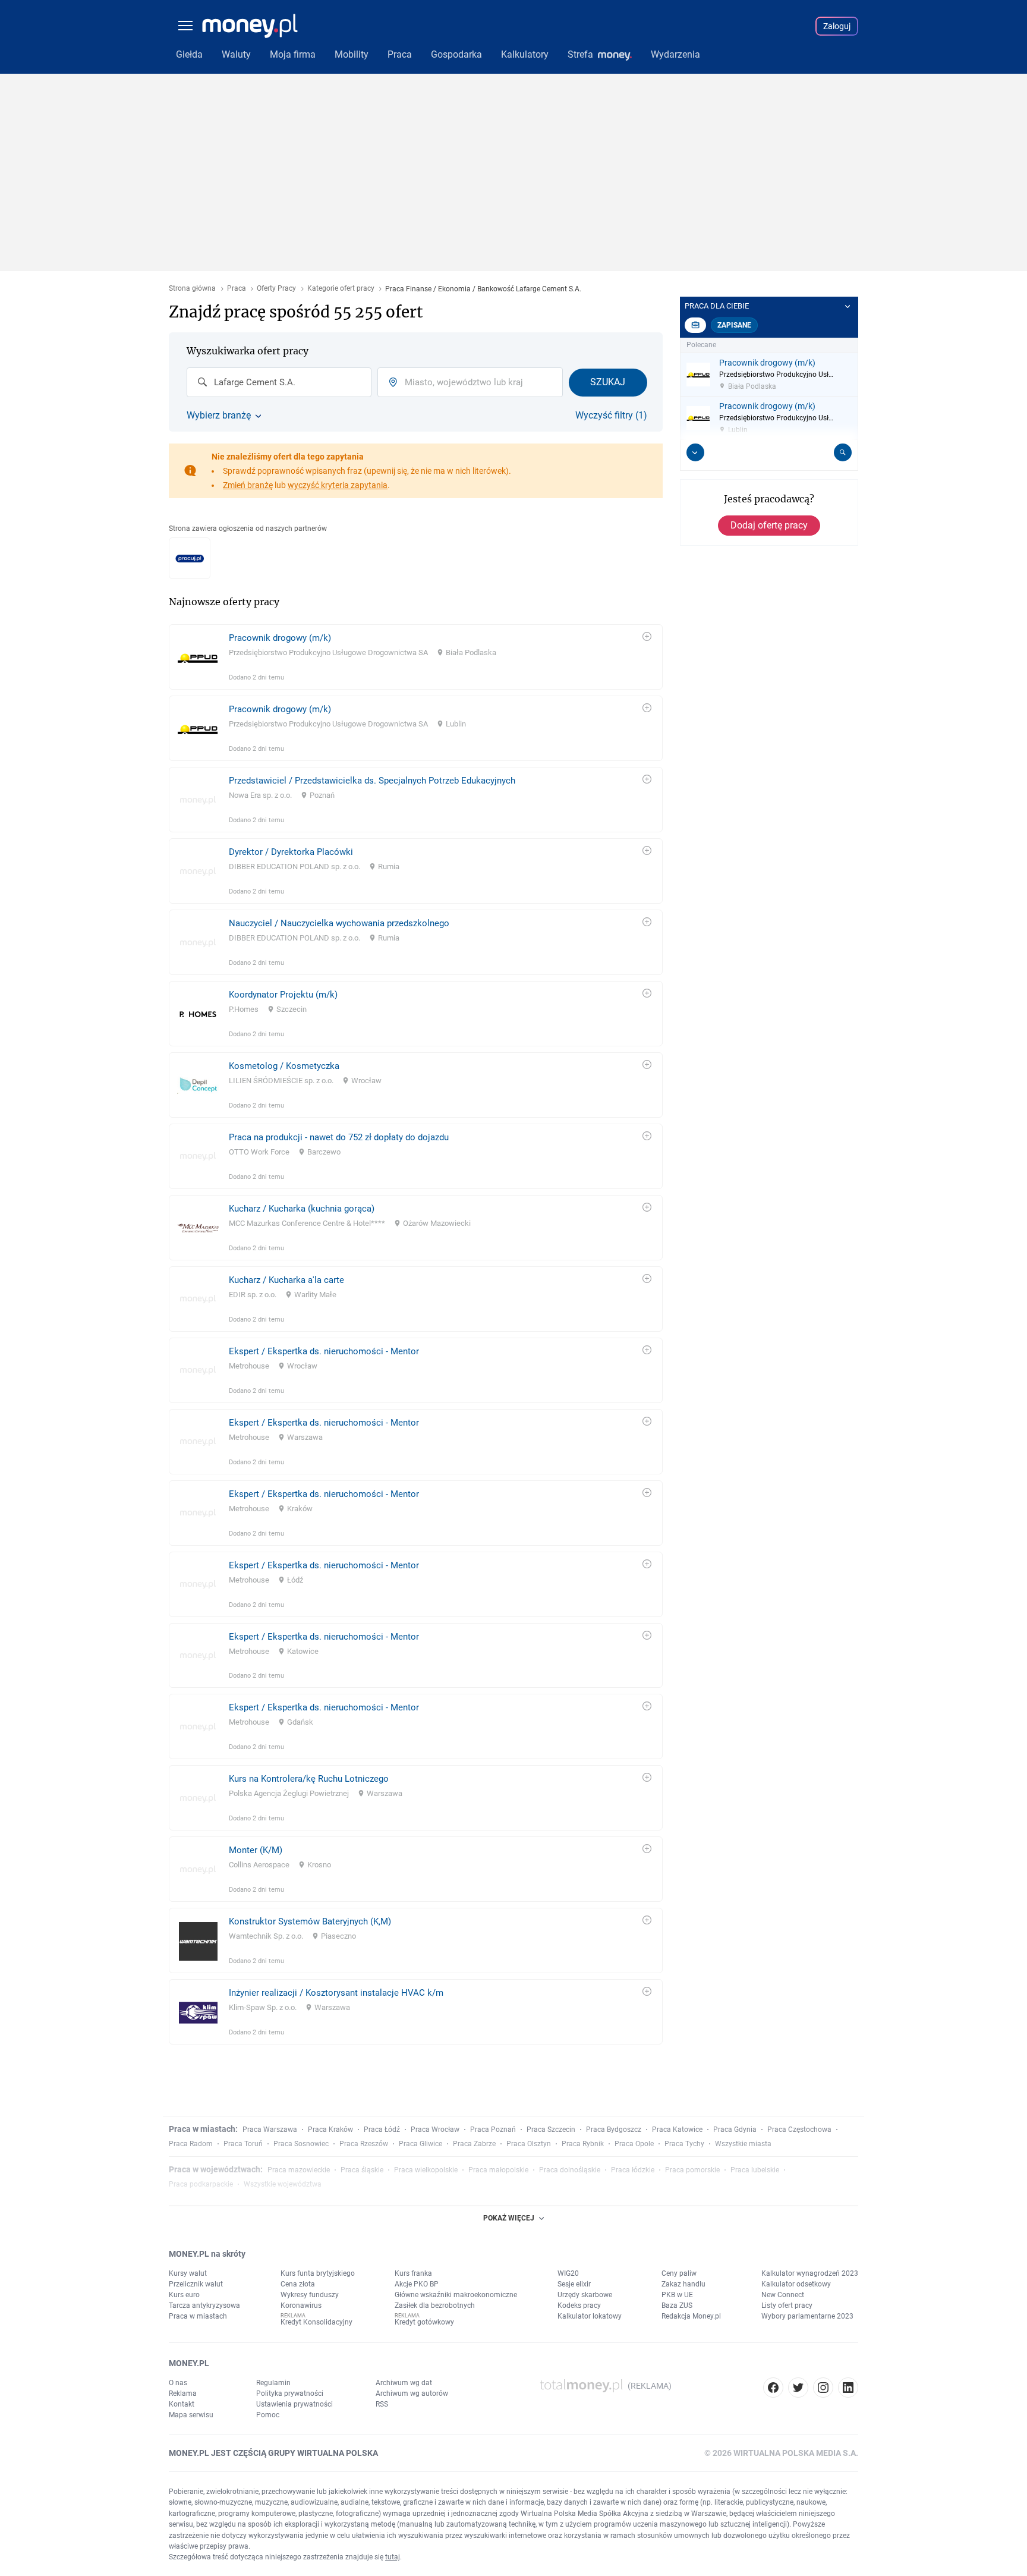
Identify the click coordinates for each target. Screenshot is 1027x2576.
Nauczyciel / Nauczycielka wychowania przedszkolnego (339, 923)
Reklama (183, 2393)
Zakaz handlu (683, 2284)
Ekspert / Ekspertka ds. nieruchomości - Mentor (324, 1351)
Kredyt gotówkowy (424, 2322)
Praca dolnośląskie (570, 2170)
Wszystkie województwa (283, 2184)
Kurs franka (413, 2273)
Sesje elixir (574, 2284)
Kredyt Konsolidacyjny (316, 2322)
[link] (416, 657)
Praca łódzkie (633, 2170)
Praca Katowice (677, 2130)
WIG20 (568, 2273)
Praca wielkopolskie (426, 2170)
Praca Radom (191, 2144)
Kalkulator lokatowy (590, 2316)
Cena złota (298, 2284)
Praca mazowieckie (299, 2170)
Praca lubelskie (755, 2170)
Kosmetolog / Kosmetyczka (284, 1066)
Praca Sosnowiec (301, 2144)
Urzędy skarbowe (585, 2295)
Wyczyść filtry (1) (611, 416)
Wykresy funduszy (310, 2295)
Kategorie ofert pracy (341, 289)
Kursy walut (188, 2273)
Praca (237, 289)
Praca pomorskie (692, 2170)
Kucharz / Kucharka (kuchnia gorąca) (302, 1209)
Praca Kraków (330, 2130)
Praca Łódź (382, 2130)
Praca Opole (634, 2144)
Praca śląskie (362, 2170)
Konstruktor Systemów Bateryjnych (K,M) (310, 1921)
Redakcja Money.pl (691, 2316)
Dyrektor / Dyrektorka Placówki (291, 852)
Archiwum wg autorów (412, 2393)
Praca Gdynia (735, 2130)
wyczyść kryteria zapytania (338, 485)
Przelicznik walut (196, 2284)
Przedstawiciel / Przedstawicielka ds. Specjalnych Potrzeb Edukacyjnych (372, 781)
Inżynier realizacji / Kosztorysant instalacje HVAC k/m (336, 1993)
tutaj (393, 2557)
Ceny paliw (679, 2273)
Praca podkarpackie (201, 2184)
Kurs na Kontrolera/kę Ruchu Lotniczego (309, 1779)
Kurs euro (184, 2295)
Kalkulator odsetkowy (796, 2284)
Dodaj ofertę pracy (769, 525)
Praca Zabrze (474, 2144)
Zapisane (734, 325)
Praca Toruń (243, 2144)
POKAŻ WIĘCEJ (509, 2218)
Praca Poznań (493, 2130)
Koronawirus (301, 2305)
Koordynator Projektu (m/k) (283, 995)
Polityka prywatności (290, 2393)
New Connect (783, 2295)
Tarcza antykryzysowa (204, 2305)
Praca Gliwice (420, 2144)
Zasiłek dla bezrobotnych (435, 2305)
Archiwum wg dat (404, 2383)
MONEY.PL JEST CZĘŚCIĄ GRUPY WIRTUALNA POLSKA (273, 2453)
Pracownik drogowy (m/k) (280, 638)
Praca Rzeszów (364, 2144)
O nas (178, 2383)
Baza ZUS (677, 2305)
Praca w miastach (198, 2316)
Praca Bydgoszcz (614, 2130)
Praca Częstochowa (799, 2130)
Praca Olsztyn (529, 2144)
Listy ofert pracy (787, 2305)
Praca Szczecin (551, 2130)
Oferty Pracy (276, 289)
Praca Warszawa (270, 2130)
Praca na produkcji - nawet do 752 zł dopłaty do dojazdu (339, 1137)
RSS (382, 2404)
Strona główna (192, 289)
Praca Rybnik (583, 2144)
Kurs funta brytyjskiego (318, 2273)
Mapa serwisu (191, 2415)
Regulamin (273, 2383)
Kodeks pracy (579, 2305)
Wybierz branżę (219, 416)
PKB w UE (677, 2295)
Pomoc (268, 2415)
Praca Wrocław (435, 2130)
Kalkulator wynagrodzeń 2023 (810, 2273)
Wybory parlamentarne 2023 (807, 2316)
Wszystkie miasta (743, 2144)
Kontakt (182, 2404)
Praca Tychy (684, 2144)
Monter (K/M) (256, 1850)
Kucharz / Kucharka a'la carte (286, 1280)
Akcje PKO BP (417, 2284)
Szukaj (608, 382)
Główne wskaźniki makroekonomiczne (456, 2295)
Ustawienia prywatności (294, 2404)
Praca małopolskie (498, 2170)
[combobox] (279, 382)
